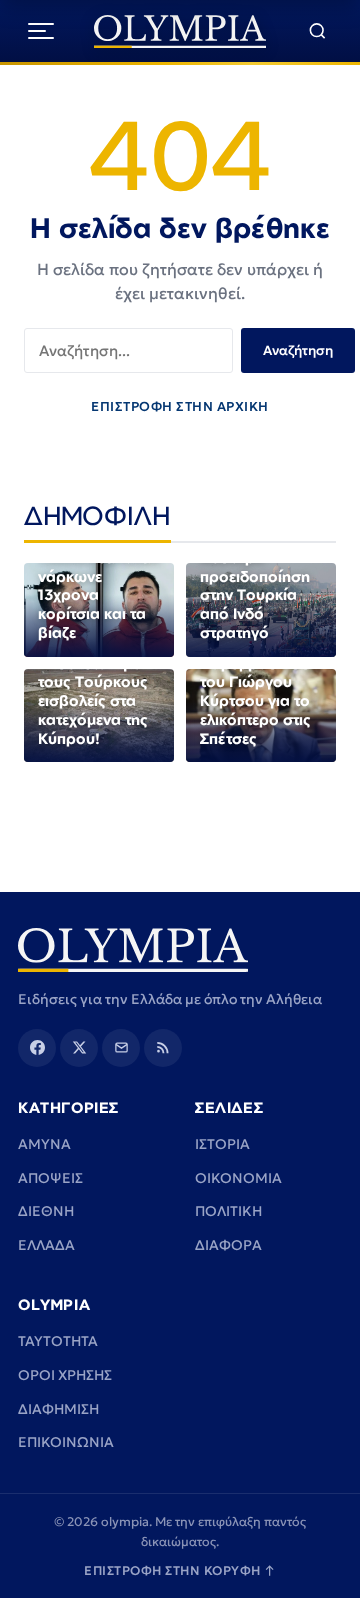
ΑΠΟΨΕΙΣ (50, 1178)
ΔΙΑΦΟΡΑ (228, 1245)
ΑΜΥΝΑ (44, 1144)
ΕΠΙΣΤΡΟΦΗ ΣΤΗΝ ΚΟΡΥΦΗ (180, 1570)
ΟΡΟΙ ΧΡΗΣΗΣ (65, 1375)
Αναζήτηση (298, 350)
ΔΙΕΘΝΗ (46, 1211)
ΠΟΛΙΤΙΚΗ (228, 1211)
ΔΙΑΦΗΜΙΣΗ (58, 1409)
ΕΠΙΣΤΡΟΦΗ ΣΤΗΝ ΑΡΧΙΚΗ (180, 406)
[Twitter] (79, 1048)
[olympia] (180, 31)
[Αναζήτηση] (317, 31)
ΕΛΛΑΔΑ (46, 1245)
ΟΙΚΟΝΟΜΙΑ (238, 1178)
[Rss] (163, 1048)
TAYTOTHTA (58, 1341)
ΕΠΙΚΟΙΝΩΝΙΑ (66, 1442)
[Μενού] (41, 31)
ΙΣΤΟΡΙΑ (222, 1144)
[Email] (121, 1048)
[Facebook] (37, 1048)
